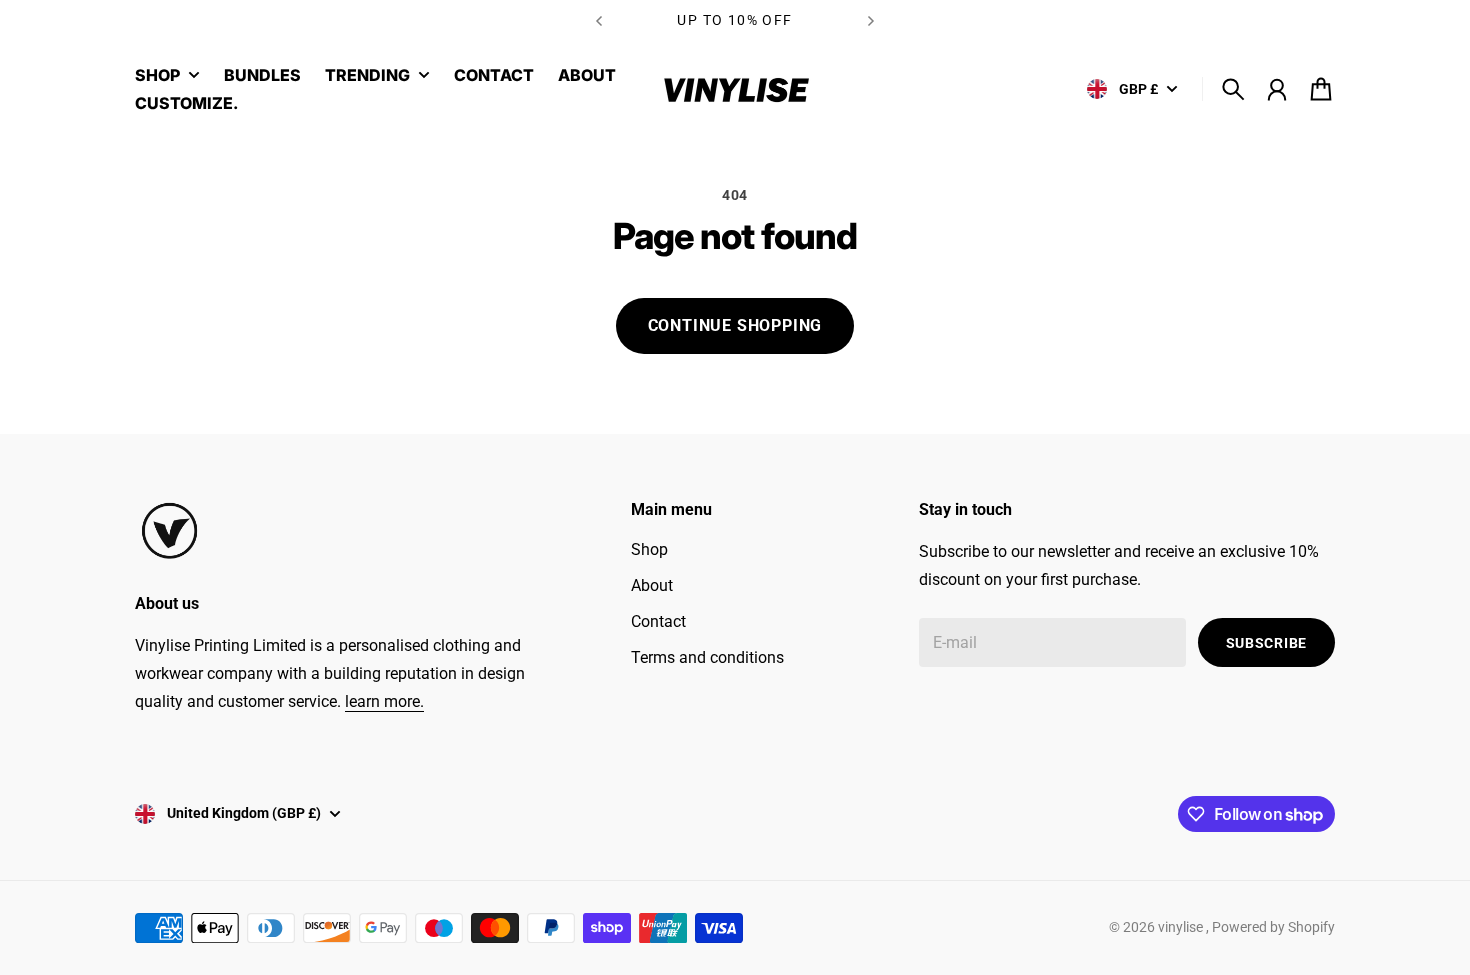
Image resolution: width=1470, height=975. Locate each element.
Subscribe (1266, 643)
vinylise (1182, 927)
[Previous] (599, 20)
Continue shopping (735, 325)
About (652, 585)
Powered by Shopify (1273, 927)
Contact (658, 621)
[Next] (871, 20)
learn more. (384, 701)
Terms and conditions (707, 657)
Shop (649, 549)
